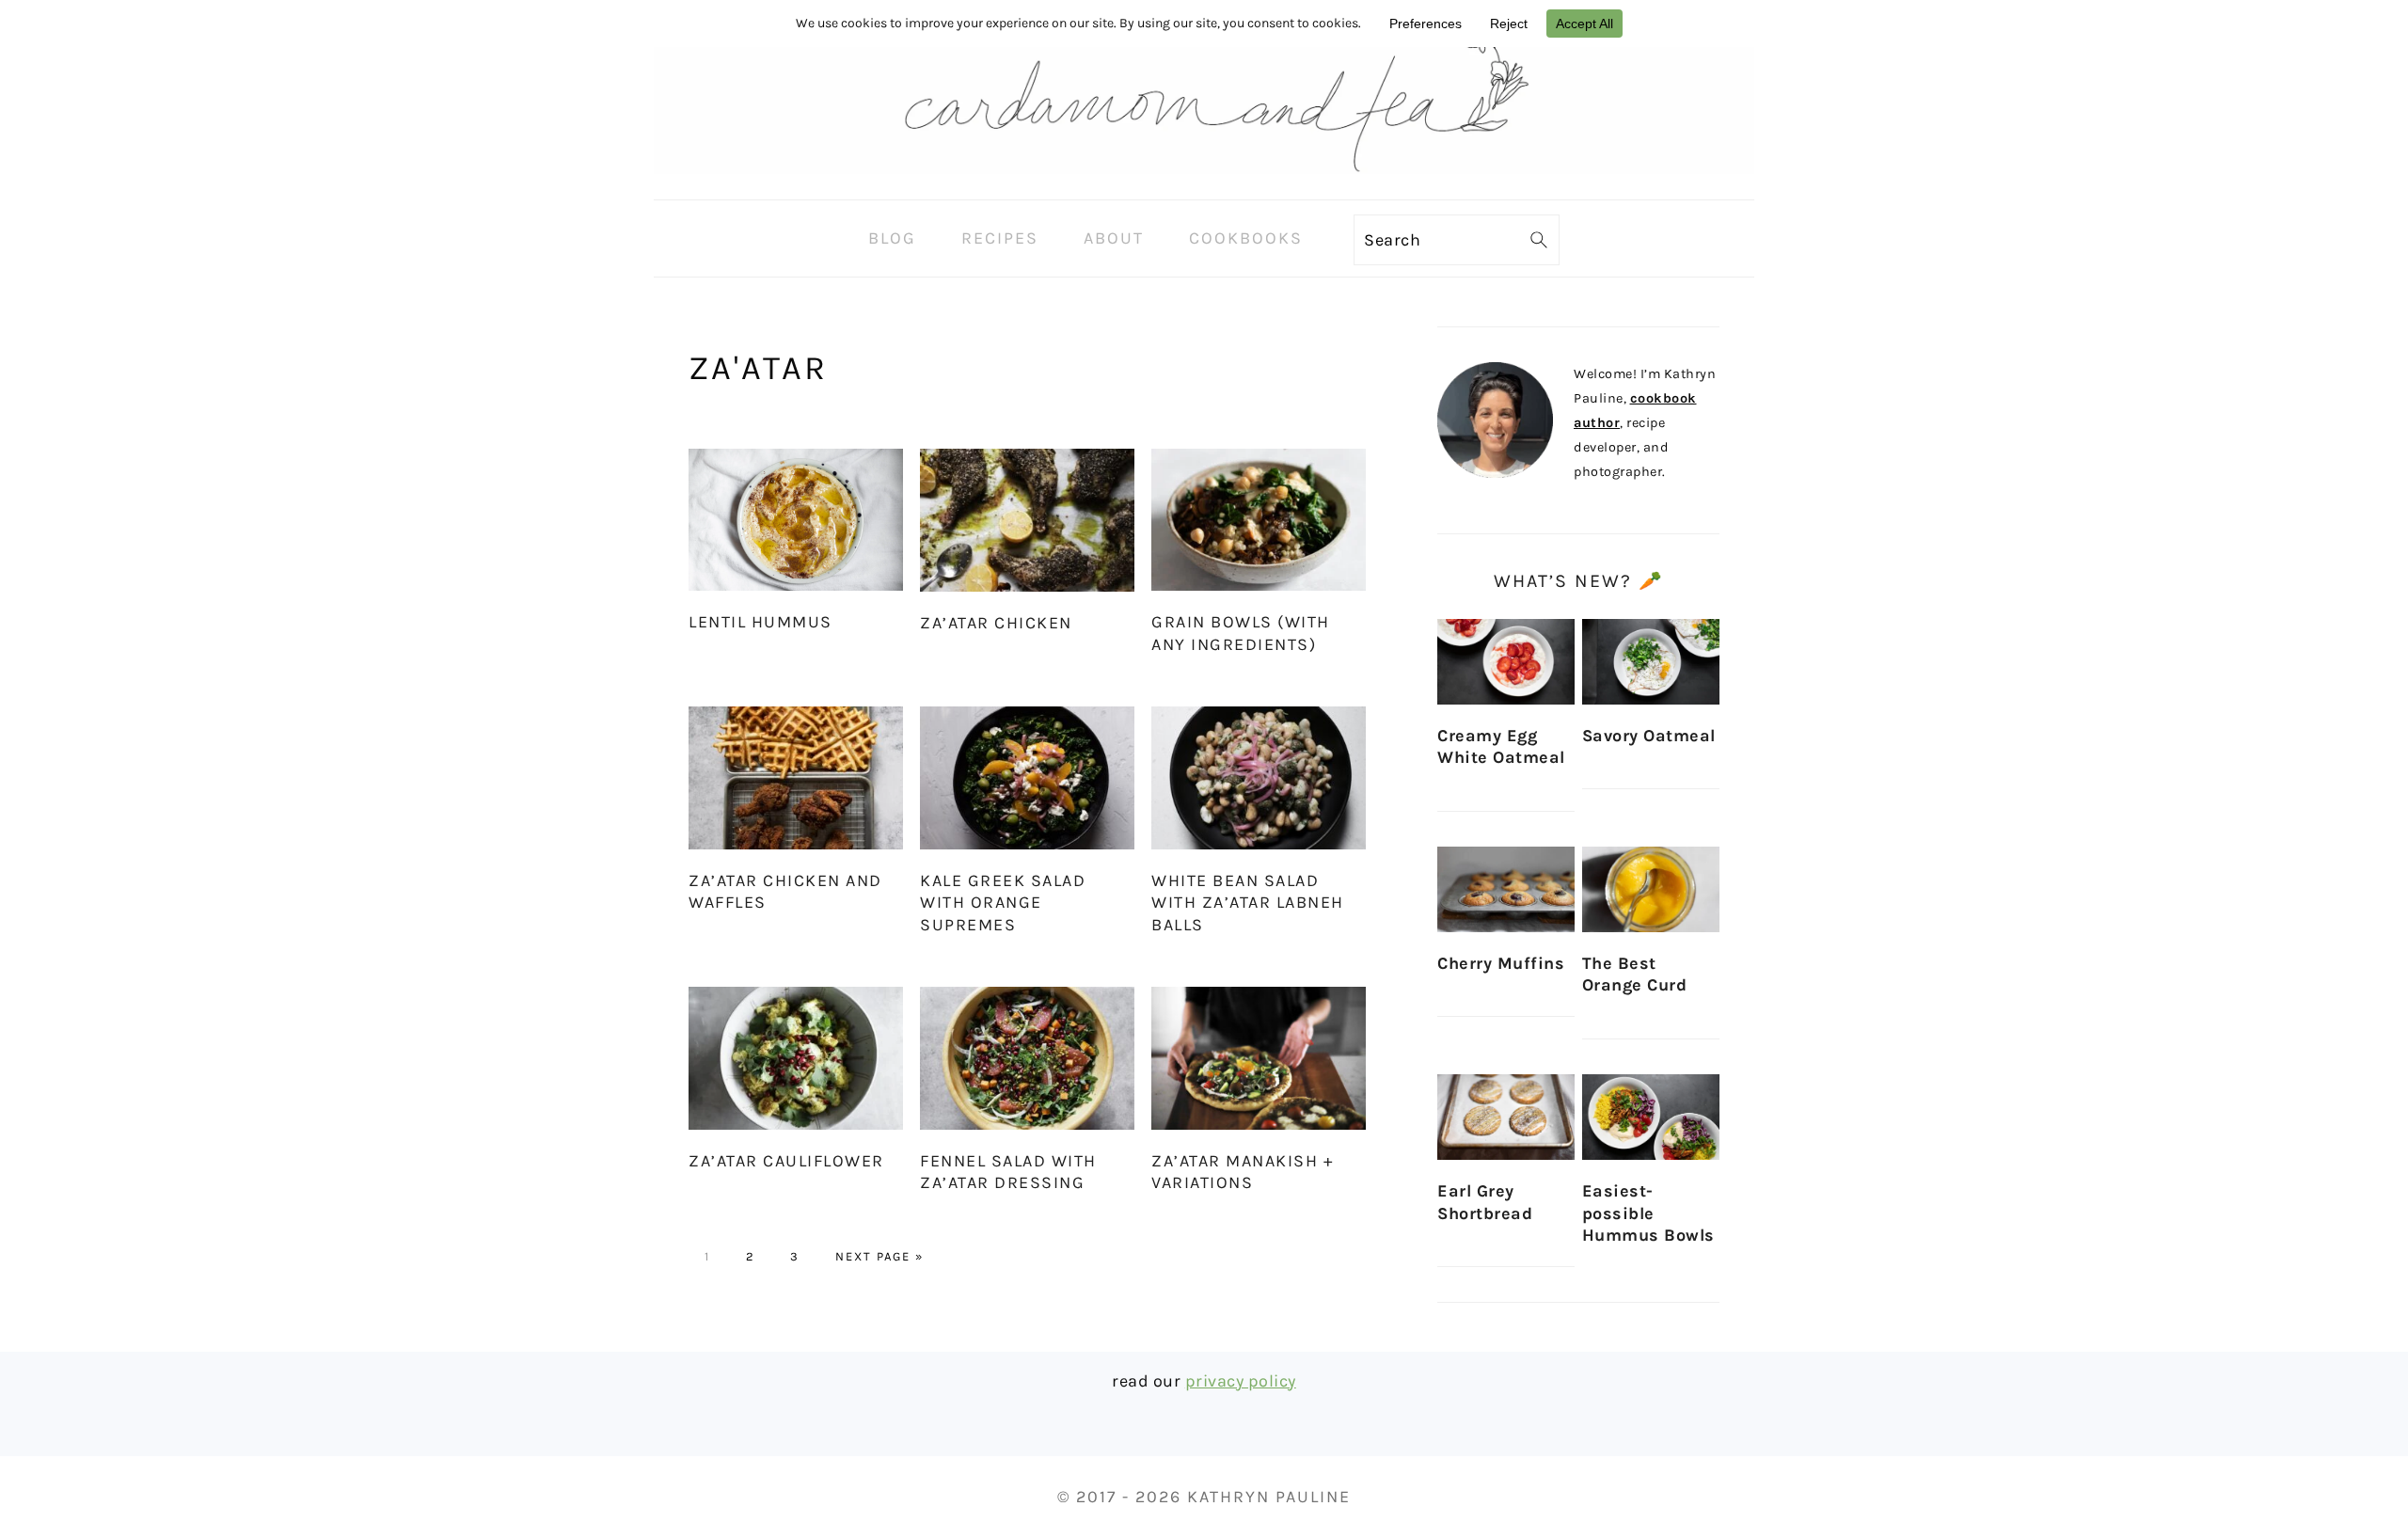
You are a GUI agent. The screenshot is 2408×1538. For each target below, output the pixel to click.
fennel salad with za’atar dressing (1008, 1172)
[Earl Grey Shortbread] (1506, 1117)
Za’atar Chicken (996, 623)
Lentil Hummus (760, 622)
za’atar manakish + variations (1242, 1172)
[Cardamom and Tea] (1204, 184)
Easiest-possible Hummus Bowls (1648, 1213)
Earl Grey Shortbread (1485, 1202)
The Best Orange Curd (1635, 974)
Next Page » (879, 1256)
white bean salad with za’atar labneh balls (1248, 903)
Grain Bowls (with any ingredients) (1241, 633)
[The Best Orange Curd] (1651, 889)
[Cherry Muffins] (1506, 889)
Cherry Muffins (1501, 963)
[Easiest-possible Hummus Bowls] (1651, 1117)
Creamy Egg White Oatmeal (1501, 746)
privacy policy (1241, 1381)
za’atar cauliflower (786, 1161)
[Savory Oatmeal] (1651, 662)
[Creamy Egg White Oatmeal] (1506, 662)
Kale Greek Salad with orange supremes (1003, 903)
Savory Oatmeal (1649, 736)
